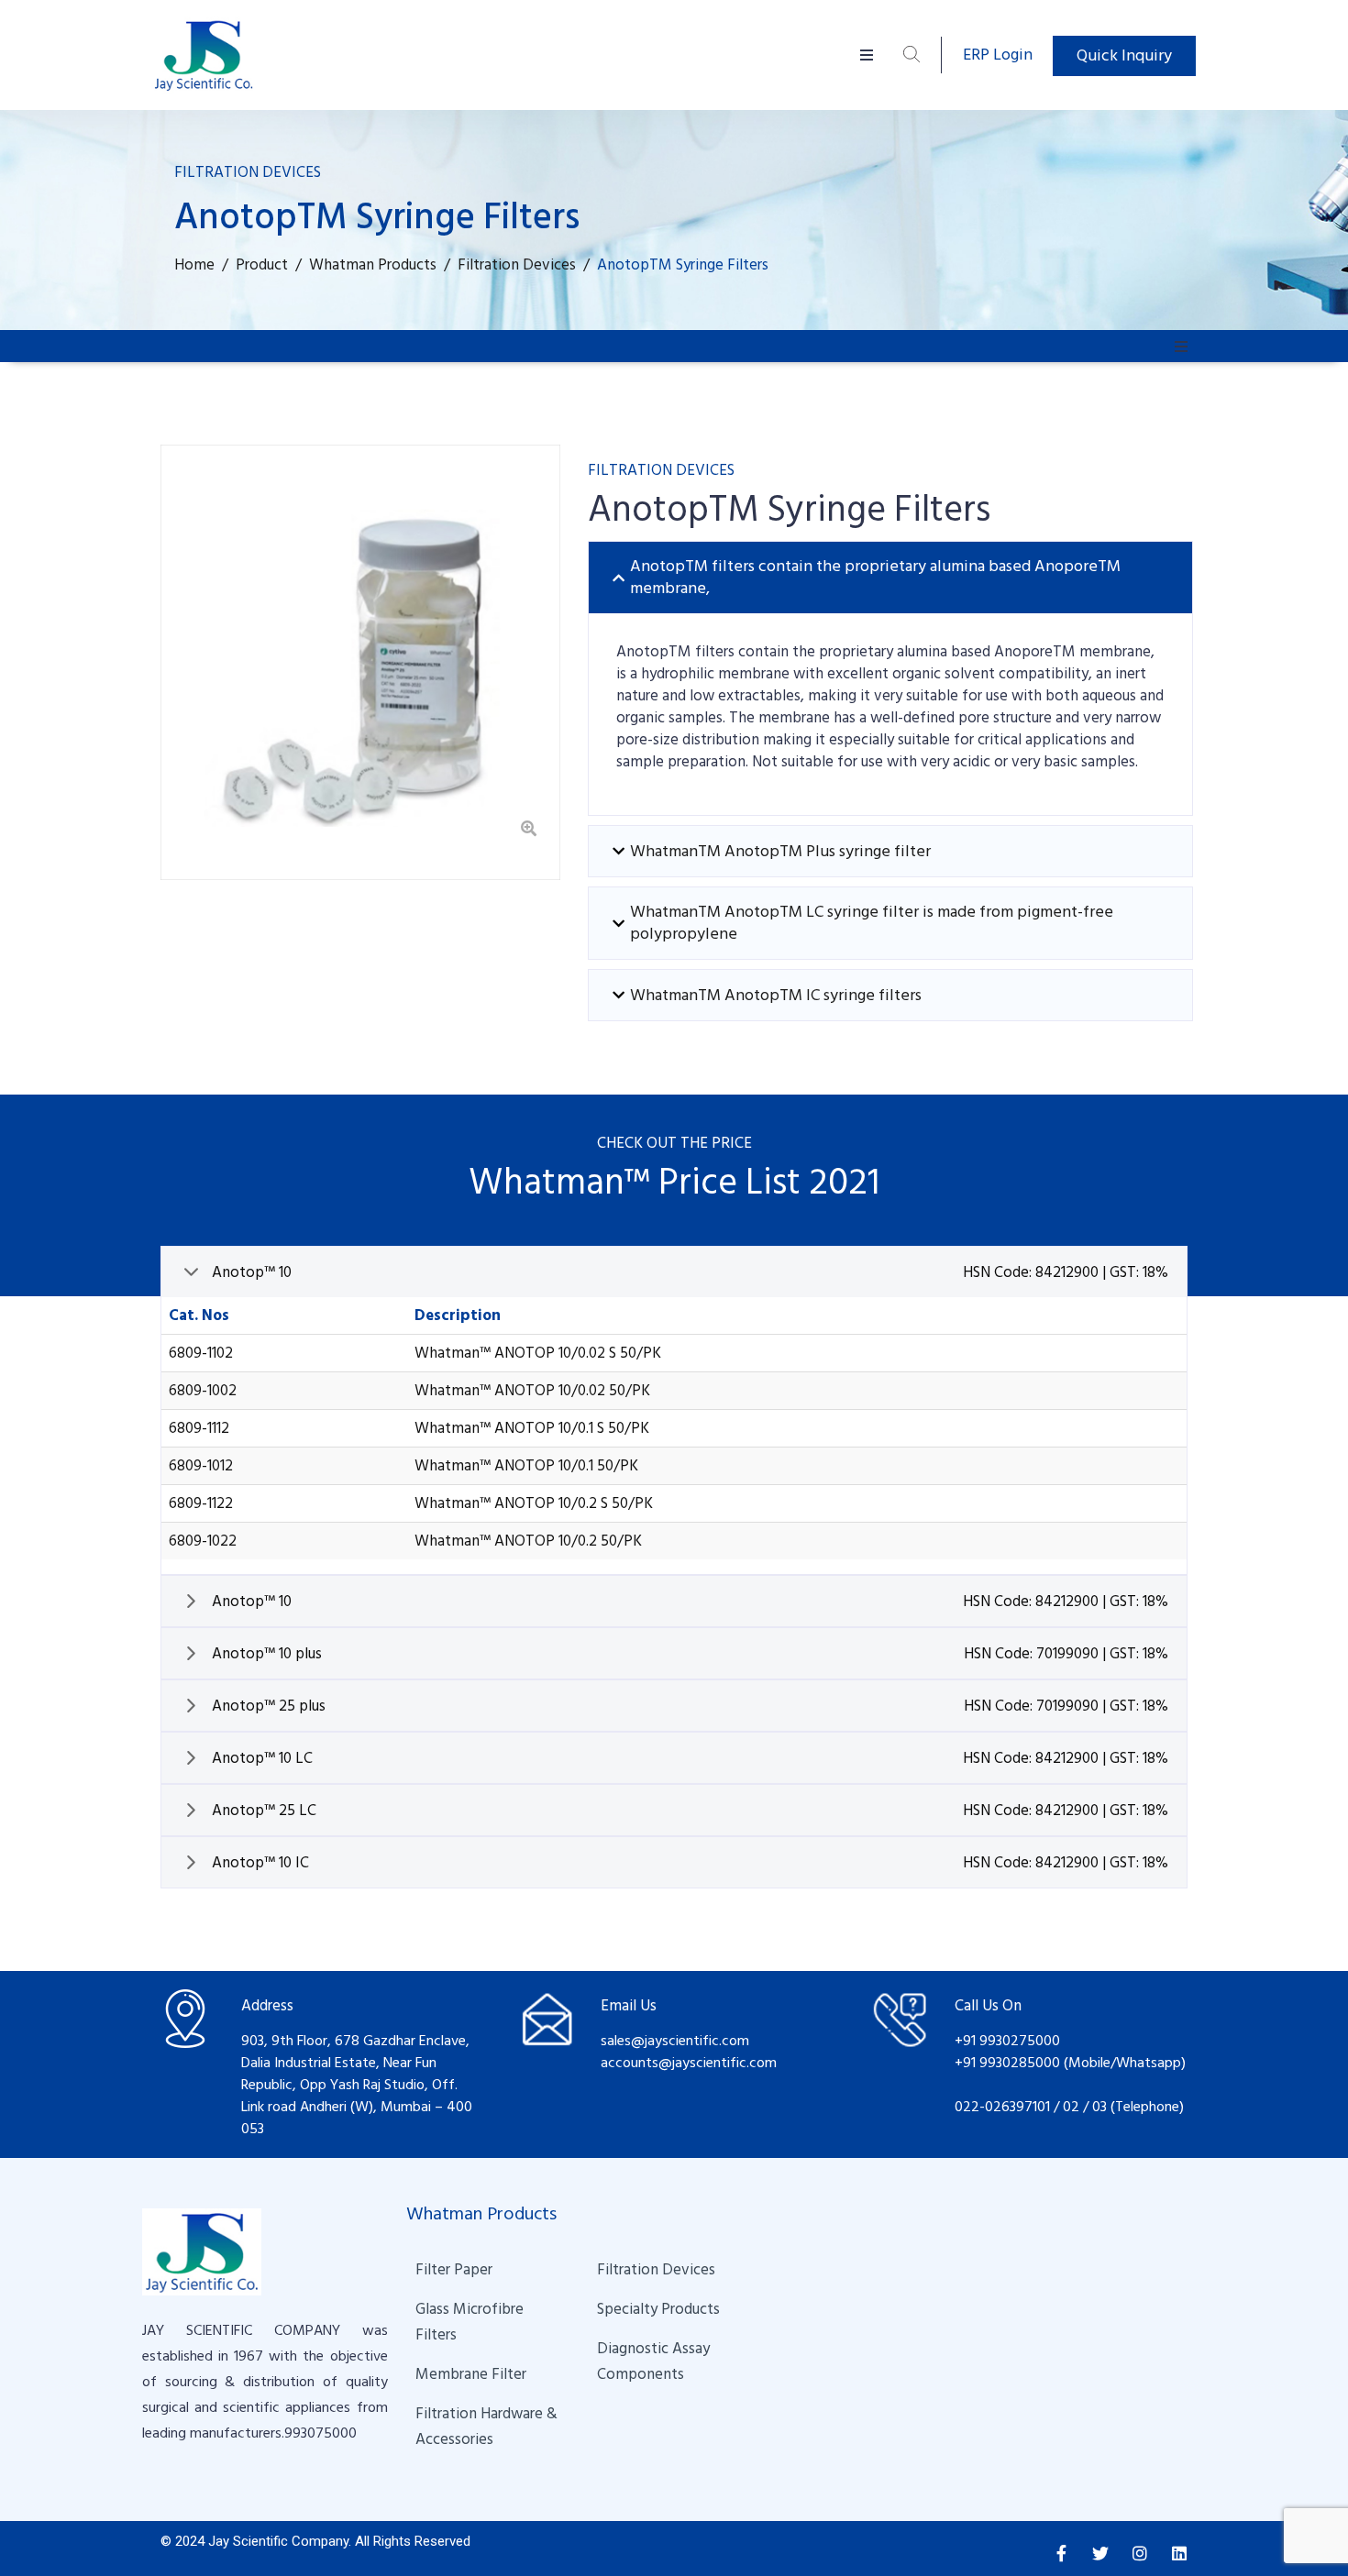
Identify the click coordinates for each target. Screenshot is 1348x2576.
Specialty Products (658, 2309)
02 (1071, 2107)
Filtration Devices (656, 2270)
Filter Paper (454, 2270)
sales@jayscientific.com (675, 2041)
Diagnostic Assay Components (655, 2361)
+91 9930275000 (1007, 2041)
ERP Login (998, 55)
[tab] (890, 578)
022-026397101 (1002, 2107)
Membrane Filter (471, 2374)
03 (1101, 2107)
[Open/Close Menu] (867, 55)
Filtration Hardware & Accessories (488, 2427)
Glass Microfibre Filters (471, 2322)
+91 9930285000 (1009, 2063)
